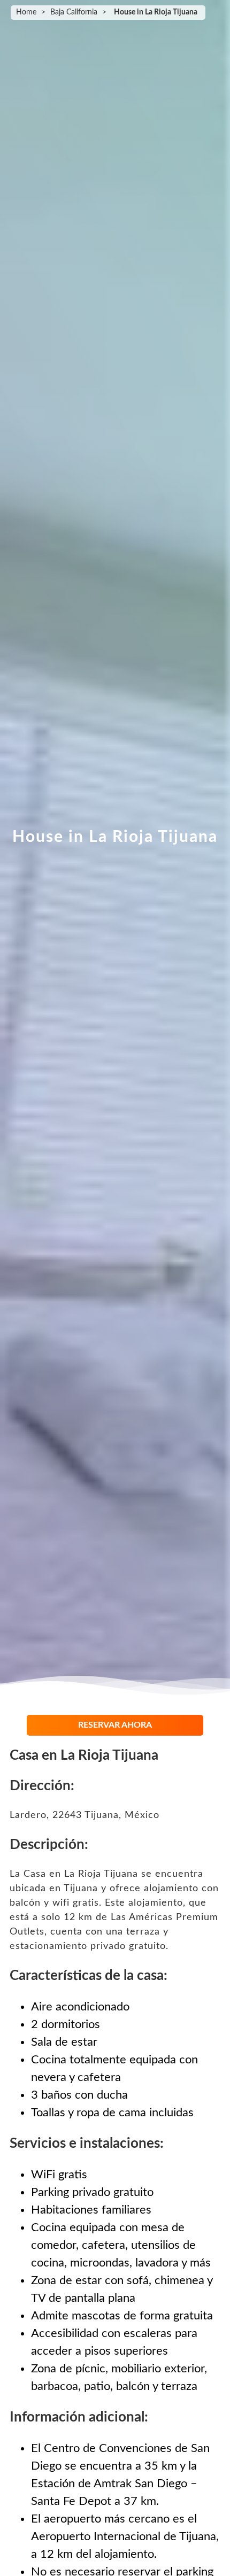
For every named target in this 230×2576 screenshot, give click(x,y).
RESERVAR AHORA (115, 1725)
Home (26, 12)
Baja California (74, 12)
